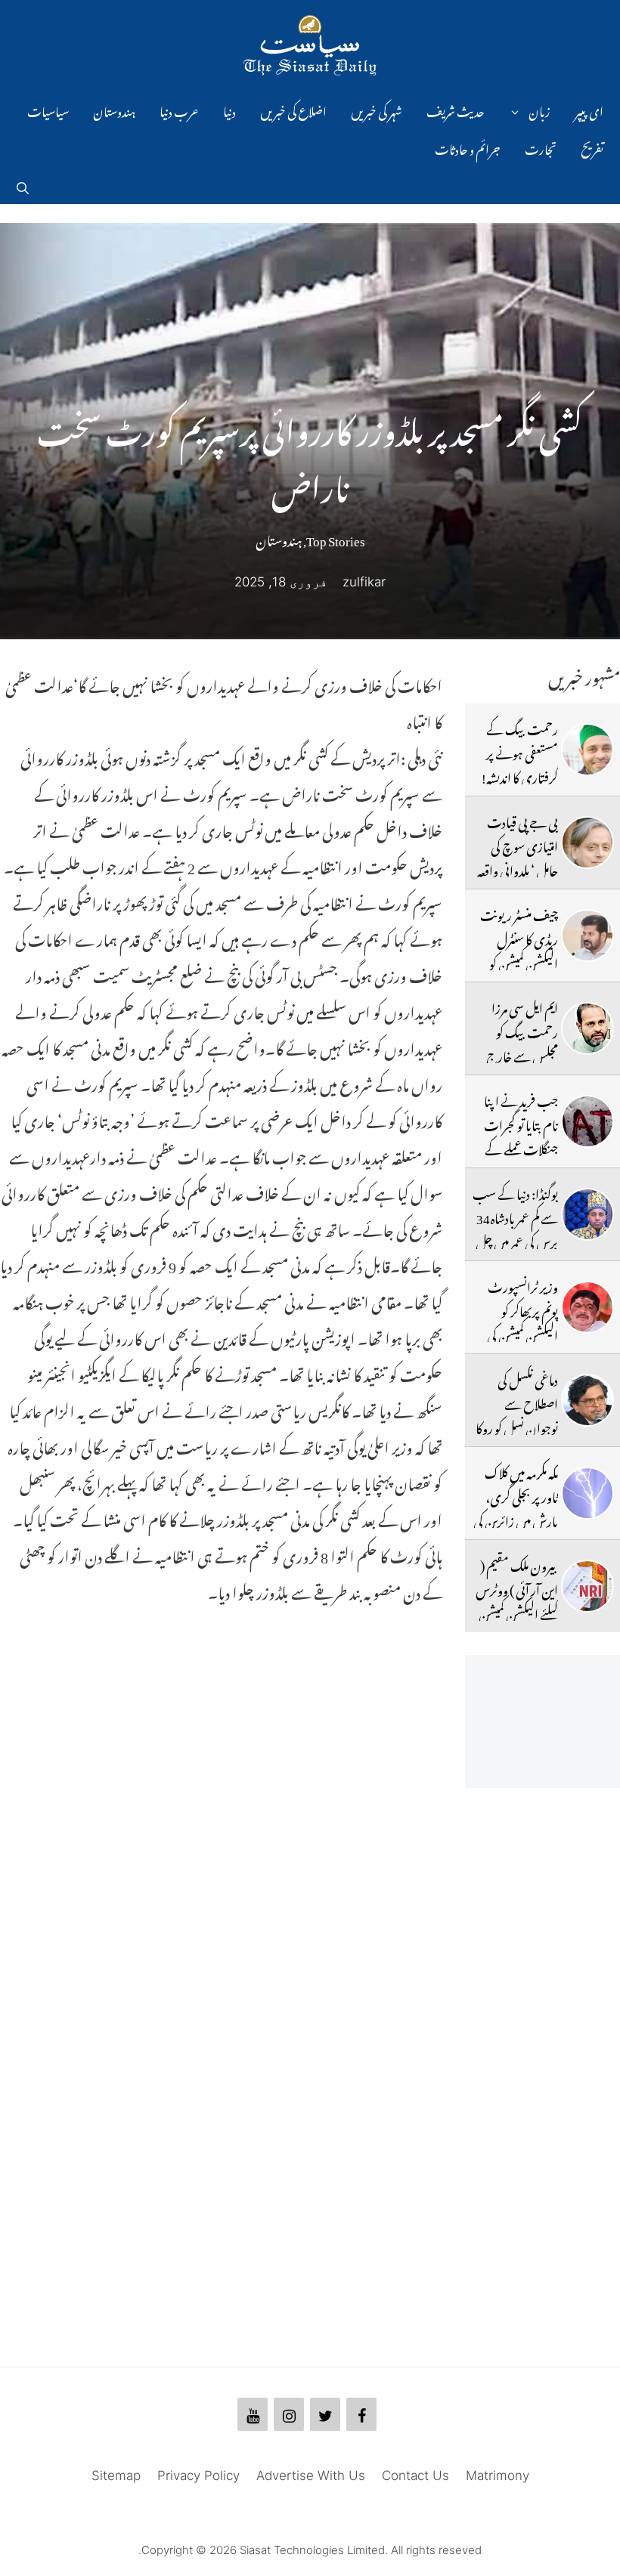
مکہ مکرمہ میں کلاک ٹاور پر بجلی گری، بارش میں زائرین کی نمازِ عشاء (516, 1507)
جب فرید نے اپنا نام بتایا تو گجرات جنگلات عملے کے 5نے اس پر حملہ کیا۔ (521, 1147)
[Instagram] (289, 2414)
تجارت (541, 147)
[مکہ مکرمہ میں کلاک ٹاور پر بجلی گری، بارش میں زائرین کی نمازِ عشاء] (587, 1493)
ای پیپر (589, 110)
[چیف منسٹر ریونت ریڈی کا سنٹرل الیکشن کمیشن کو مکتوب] (587, 935)
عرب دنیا (179, 110)
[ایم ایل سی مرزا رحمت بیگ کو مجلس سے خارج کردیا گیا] (587, 1028)
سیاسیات (48, 110)
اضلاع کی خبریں (293, 110)
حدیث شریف (456, 110)
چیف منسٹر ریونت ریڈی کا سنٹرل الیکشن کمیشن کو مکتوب (519, 949)
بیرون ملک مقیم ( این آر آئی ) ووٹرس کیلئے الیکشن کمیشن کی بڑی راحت (517, 1600)
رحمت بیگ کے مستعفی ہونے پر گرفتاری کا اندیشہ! (520, 751)
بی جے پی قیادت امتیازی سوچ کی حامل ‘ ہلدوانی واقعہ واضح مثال (518, 857)
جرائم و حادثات (468, 147)
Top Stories (336, 538)
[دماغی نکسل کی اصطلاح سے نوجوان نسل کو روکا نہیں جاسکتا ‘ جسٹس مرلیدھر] (587, 1400)
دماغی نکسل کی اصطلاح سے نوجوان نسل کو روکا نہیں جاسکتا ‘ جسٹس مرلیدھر (515, 1426)
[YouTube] (253, 2414)
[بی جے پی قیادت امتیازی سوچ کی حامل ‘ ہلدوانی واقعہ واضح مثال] (587, 843)
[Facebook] (361, 2414)
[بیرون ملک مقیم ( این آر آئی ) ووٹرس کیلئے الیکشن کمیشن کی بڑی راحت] (587, 1586)
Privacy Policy (198, 2475)
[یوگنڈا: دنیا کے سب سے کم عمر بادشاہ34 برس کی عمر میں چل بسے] (587, 1214)
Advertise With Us (311, 2475)
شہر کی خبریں (377, 110)
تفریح (592, 147)
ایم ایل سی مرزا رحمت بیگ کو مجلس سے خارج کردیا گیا (522, 1042)
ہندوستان (114, 110)
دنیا (229, 110)
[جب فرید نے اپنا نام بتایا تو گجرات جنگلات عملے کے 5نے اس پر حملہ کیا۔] (587, 1121)
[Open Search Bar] (23, 185)
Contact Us (415, 2475)
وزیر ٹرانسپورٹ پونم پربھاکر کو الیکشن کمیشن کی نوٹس (522, 1321)
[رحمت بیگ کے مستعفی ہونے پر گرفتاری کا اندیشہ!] (587, 750)
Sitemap (116, 2475)
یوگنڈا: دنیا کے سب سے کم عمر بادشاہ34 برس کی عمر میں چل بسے (515, 1228)
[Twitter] (325, 2414)
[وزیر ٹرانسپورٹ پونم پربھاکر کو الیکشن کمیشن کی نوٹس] (587, 1307)
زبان (539, 110)
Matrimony (498, 2475)
